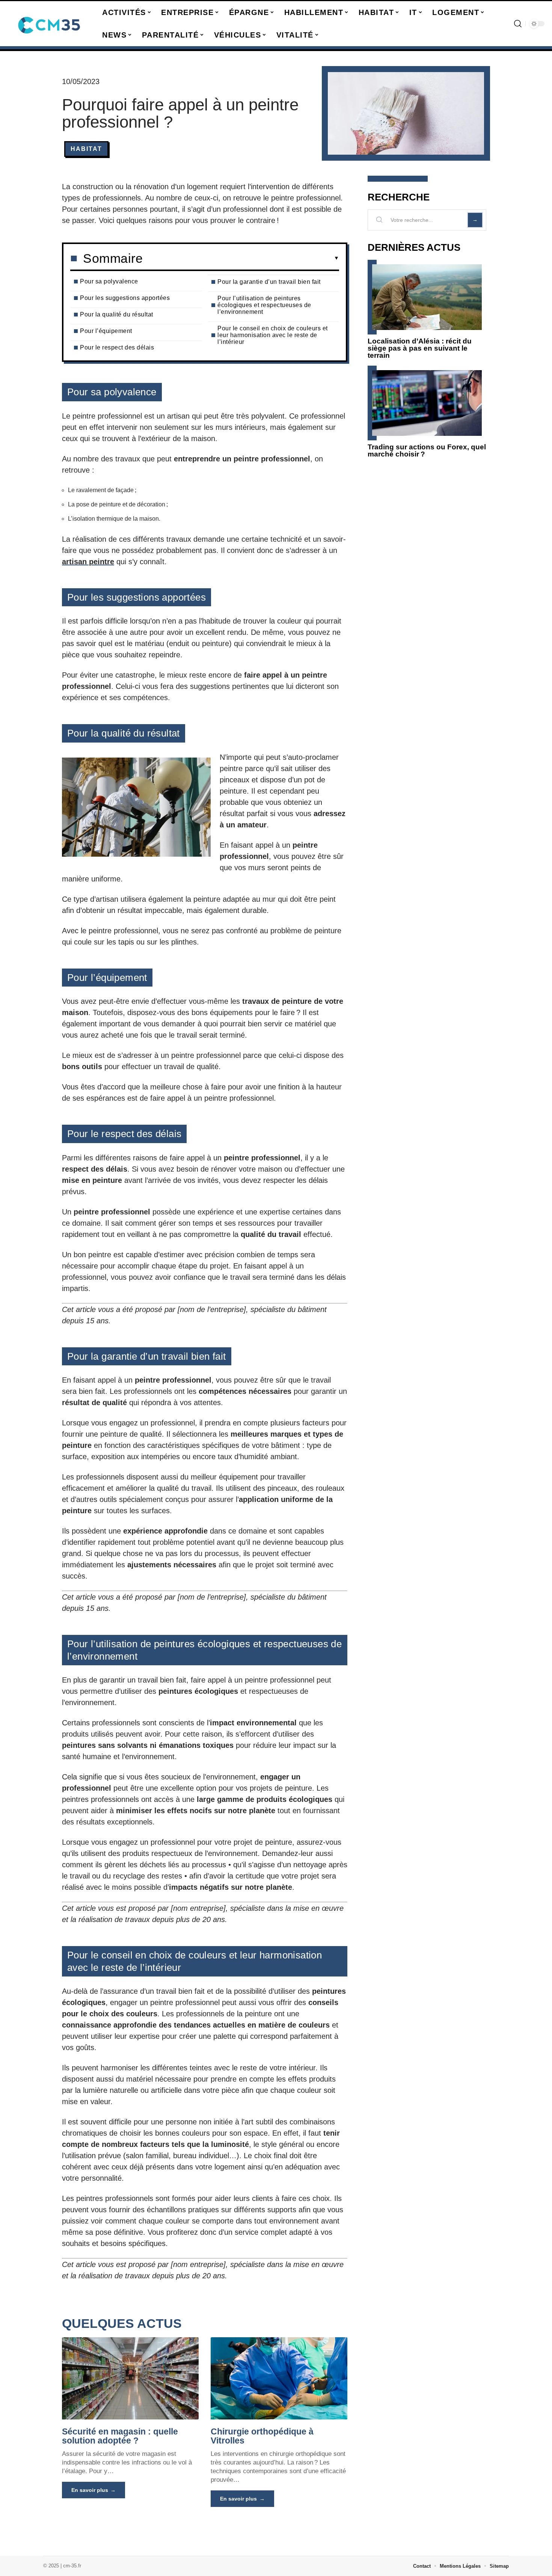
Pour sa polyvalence (109, 281)
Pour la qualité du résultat (117, 314)
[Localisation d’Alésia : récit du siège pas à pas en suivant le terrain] (427, 297)
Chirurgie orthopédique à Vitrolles (262, 2436)
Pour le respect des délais (117, 347)
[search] (518, 24)
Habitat (86, 149)
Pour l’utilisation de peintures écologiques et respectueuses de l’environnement (264, 305)
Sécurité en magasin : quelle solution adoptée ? (120, 2436)
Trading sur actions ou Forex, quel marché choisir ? (427, 450)
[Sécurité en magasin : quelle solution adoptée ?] (130, 2378)
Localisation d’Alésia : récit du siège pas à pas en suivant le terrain (420, 348)
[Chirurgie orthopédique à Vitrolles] (279, 2378)
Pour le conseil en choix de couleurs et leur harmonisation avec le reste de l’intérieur (273, 335)
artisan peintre (88, 562)
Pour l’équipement (106, 331)
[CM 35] (50, 24)
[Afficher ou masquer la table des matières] (241, 258)
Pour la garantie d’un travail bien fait (269, 282)
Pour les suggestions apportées (125, 298)
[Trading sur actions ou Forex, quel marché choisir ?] (427, 403)
